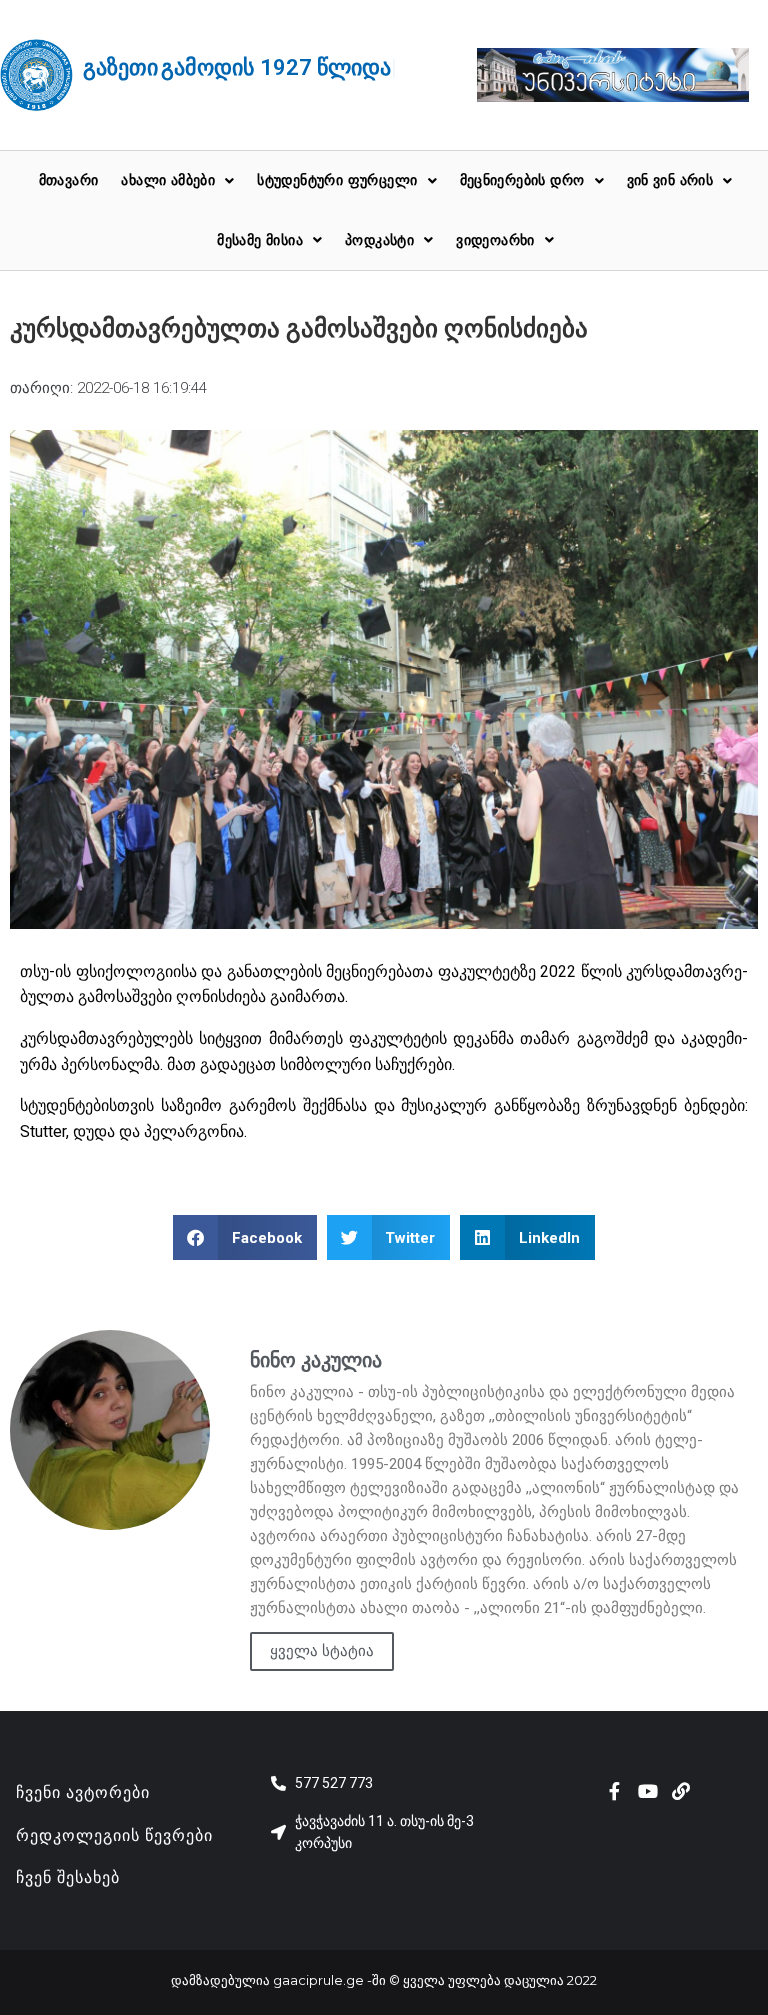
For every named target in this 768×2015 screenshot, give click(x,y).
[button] (245, 1237)
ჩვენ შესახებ (68, 1877)
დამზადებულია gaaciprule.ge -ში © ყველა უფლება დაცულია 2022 (384, 1980)
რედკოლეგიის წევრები (114, 1835)
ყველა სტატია (322, 1651)
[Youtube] (648, 1791)
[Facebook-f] (615, 1791)
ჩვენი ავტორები (83, 1792)
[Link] (681, 1791)
